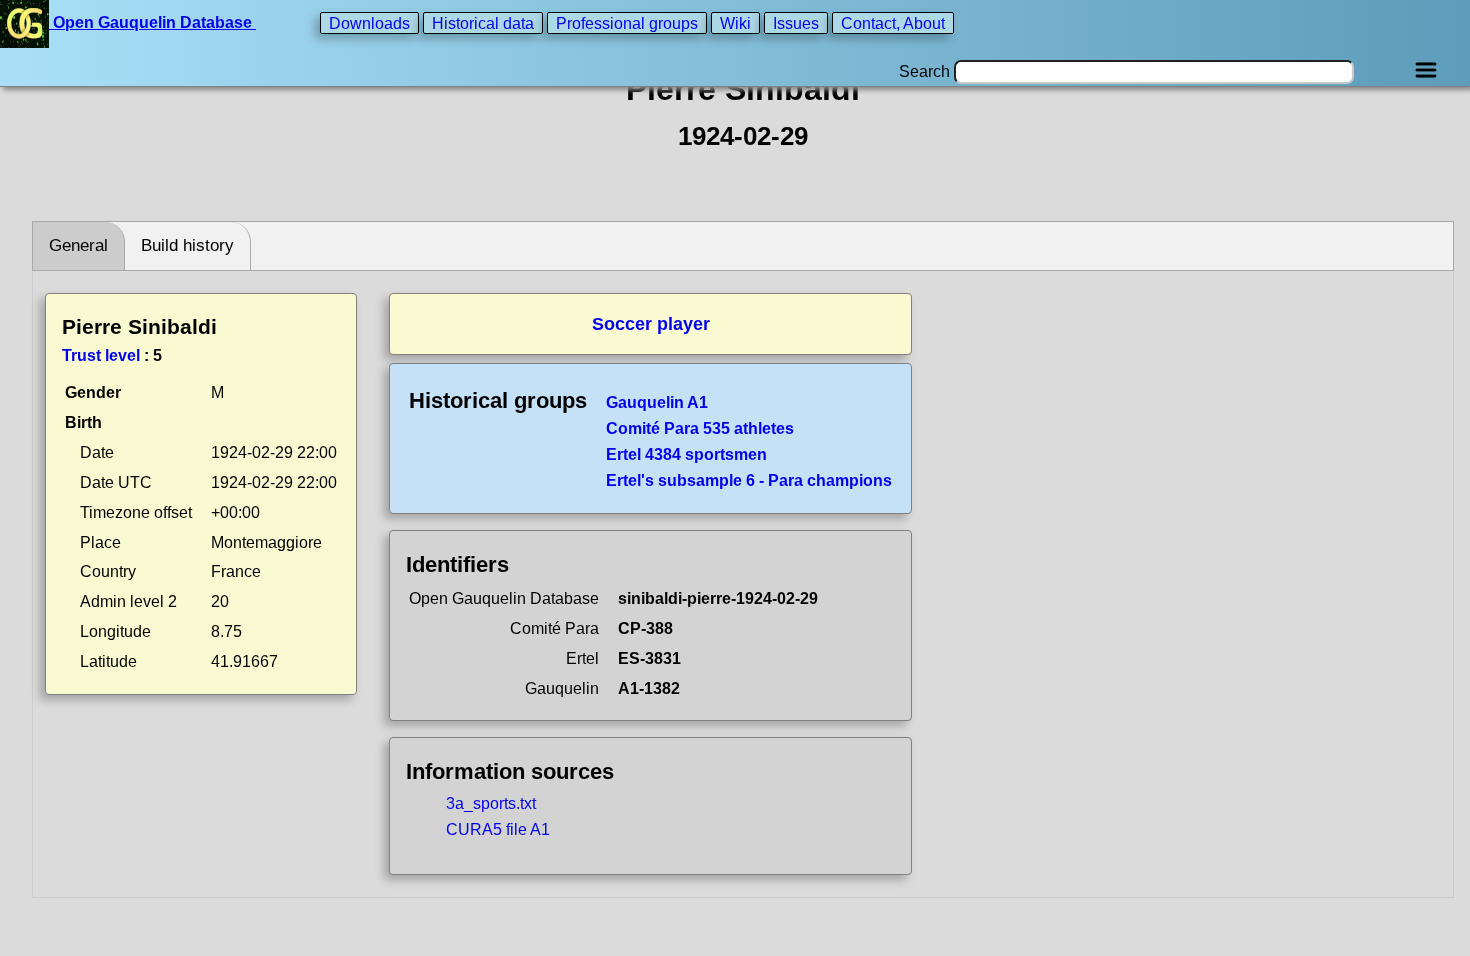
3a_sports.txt (491, 803)
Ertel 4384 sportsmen (686, 454)
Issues (796, 22)
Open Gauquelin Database (152, 22)
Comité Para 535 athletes (700, 428)
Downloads (369, 22)
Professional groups (627, 22)
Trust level (101, 355)
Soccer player (651, 324)
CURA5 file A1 (498, 829)
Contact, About (893, 22)
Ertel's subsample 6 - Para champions (749, 480)
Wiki (735, 22)
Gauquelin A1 (657, 402)
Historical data (483, 22)
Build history (187, 245)
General (78, 245)
